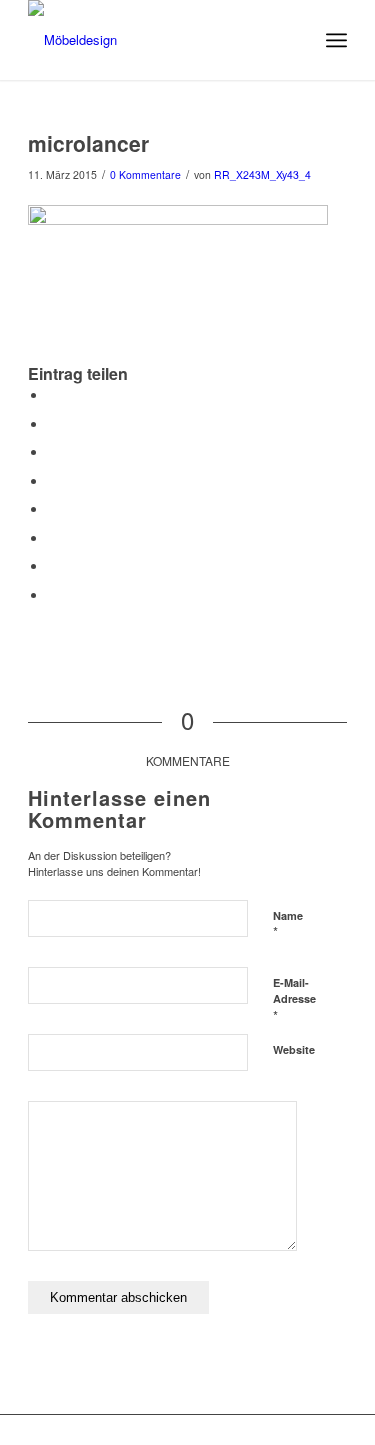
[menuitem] (336, 40)
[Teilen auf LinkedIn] (53, 481)
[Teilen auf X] (53, 424)
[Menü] (336, 40)
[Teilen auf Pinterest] (53, 452)
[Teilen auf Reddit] (53, 566)
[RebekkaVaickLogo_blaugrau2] (155, 40)
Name (288, 925)
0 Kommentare (145, 174)
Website (294, 1049)
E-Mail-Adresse (294, 1000)
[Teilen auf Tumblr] (53, 509)
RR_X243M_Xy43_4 (262, 174)
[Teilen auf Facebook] (53, 395)
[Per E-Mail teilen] (53, 595)
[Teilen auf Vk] (53, 538)
